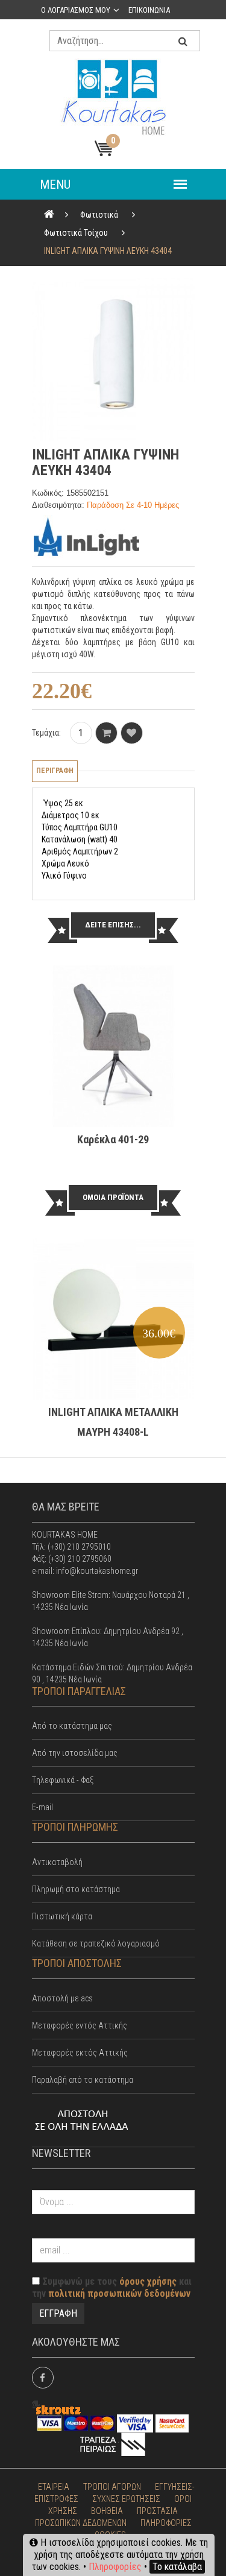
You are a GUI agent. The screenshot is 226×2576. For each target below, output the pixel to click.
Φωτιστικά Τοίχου (76, 233)
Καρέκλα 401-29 (113, 1139)
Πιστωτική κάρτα (62, 1916)
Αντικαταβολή (57, 1862)
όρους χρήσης (148, 2281)
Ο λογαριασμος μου (76, 10)
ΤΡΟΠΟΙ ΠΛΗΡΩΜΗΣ (75, 1827)
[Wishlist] (132, 733)
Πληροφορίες (115, 2567)
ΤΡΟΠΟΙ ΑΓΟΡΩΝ (112, 2487)
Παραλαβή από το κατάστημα (83, 2080)
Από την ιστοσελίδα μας (75, 1753)
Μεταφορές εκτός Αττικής (80, 2053)
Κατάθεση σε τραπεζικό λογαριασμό (96, 1943)
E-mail (42, 1807)
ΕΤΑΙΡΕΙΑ (54, 2487)
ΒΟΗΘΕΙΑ (107, 2511)
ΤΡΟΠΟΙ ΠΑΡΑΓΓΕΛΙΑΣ (79, 1691)
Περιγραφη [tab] (55, 771)
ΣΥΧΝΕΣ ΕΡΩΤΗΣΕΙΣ (126, 2499)
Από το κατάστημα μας (72, 1726)
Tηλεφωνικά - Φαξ (63, 1780)
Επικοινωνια (149, 10)
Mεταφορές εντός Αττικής (80, 2025)
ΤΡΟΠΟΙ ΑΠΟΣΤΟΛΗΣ (77, 1963)
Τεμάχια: (46, 733)
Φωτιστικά (99, 215)
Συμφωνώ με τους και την (112, 2287)
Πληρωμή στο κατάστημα (76, 1889)
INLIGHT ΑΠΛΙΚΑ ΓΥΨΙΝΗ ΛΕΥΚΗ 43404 (108, 251)
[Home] (49, 215)
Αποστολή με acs (62, 1998)
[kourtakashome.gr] (113, 97)
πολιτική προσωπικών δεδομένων (119, 2293)
